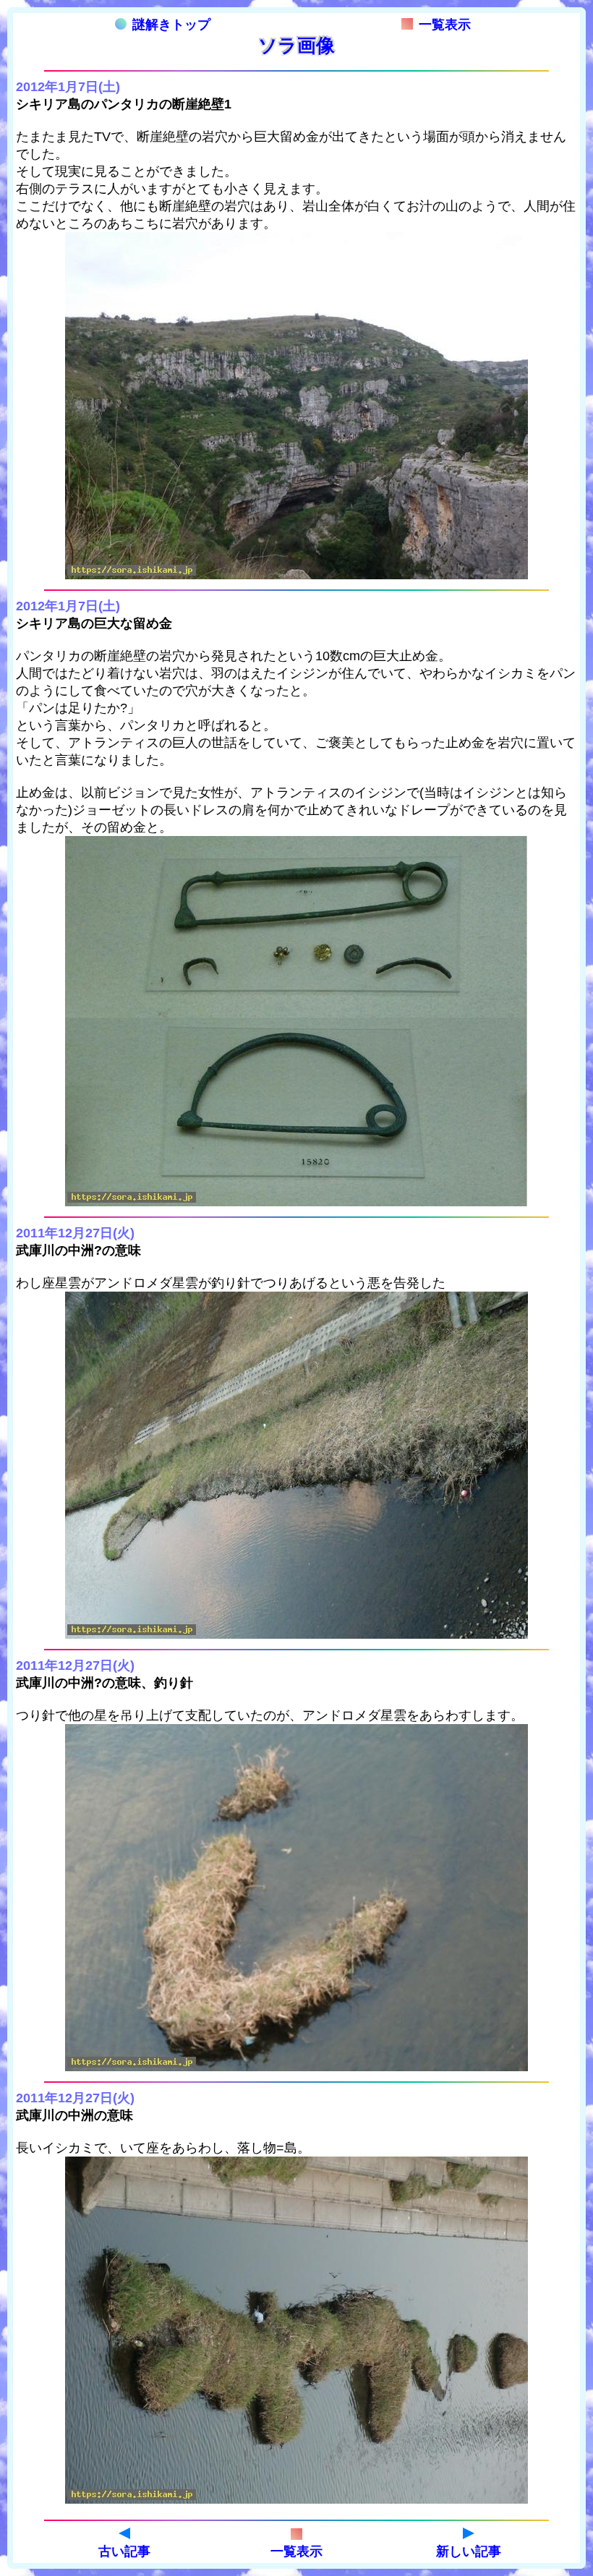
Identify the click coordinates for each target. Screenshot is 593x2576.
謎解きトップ (171, 25)
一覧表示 (445, 25)
